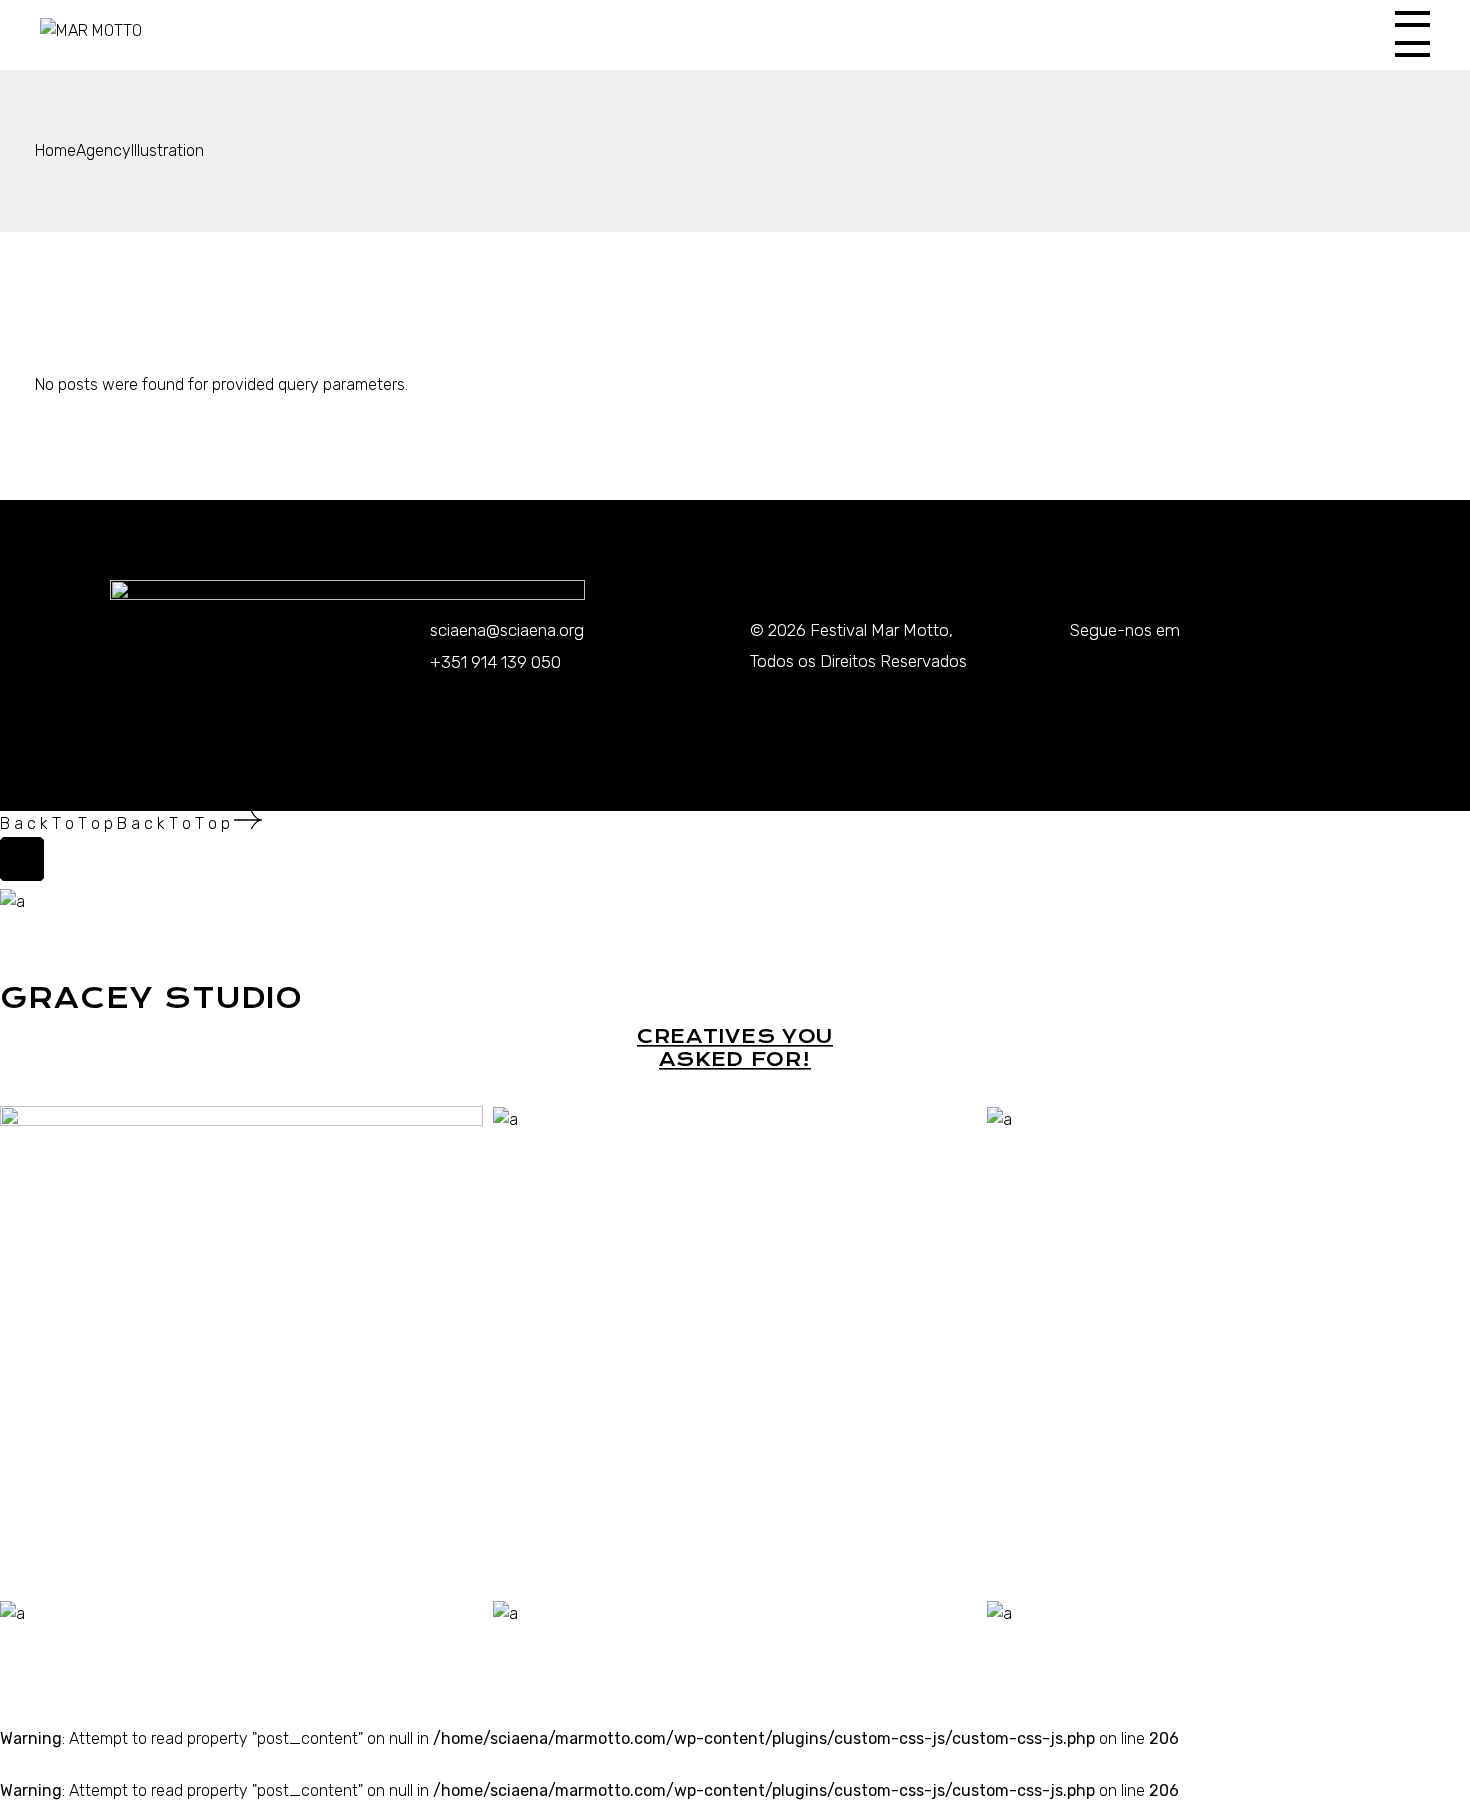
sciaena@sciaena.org (507, 630)
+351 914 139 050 (495, 662)
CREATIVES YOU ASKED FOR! (735, 1048)
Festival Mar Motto (879, 630)
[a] (505, 1118)
